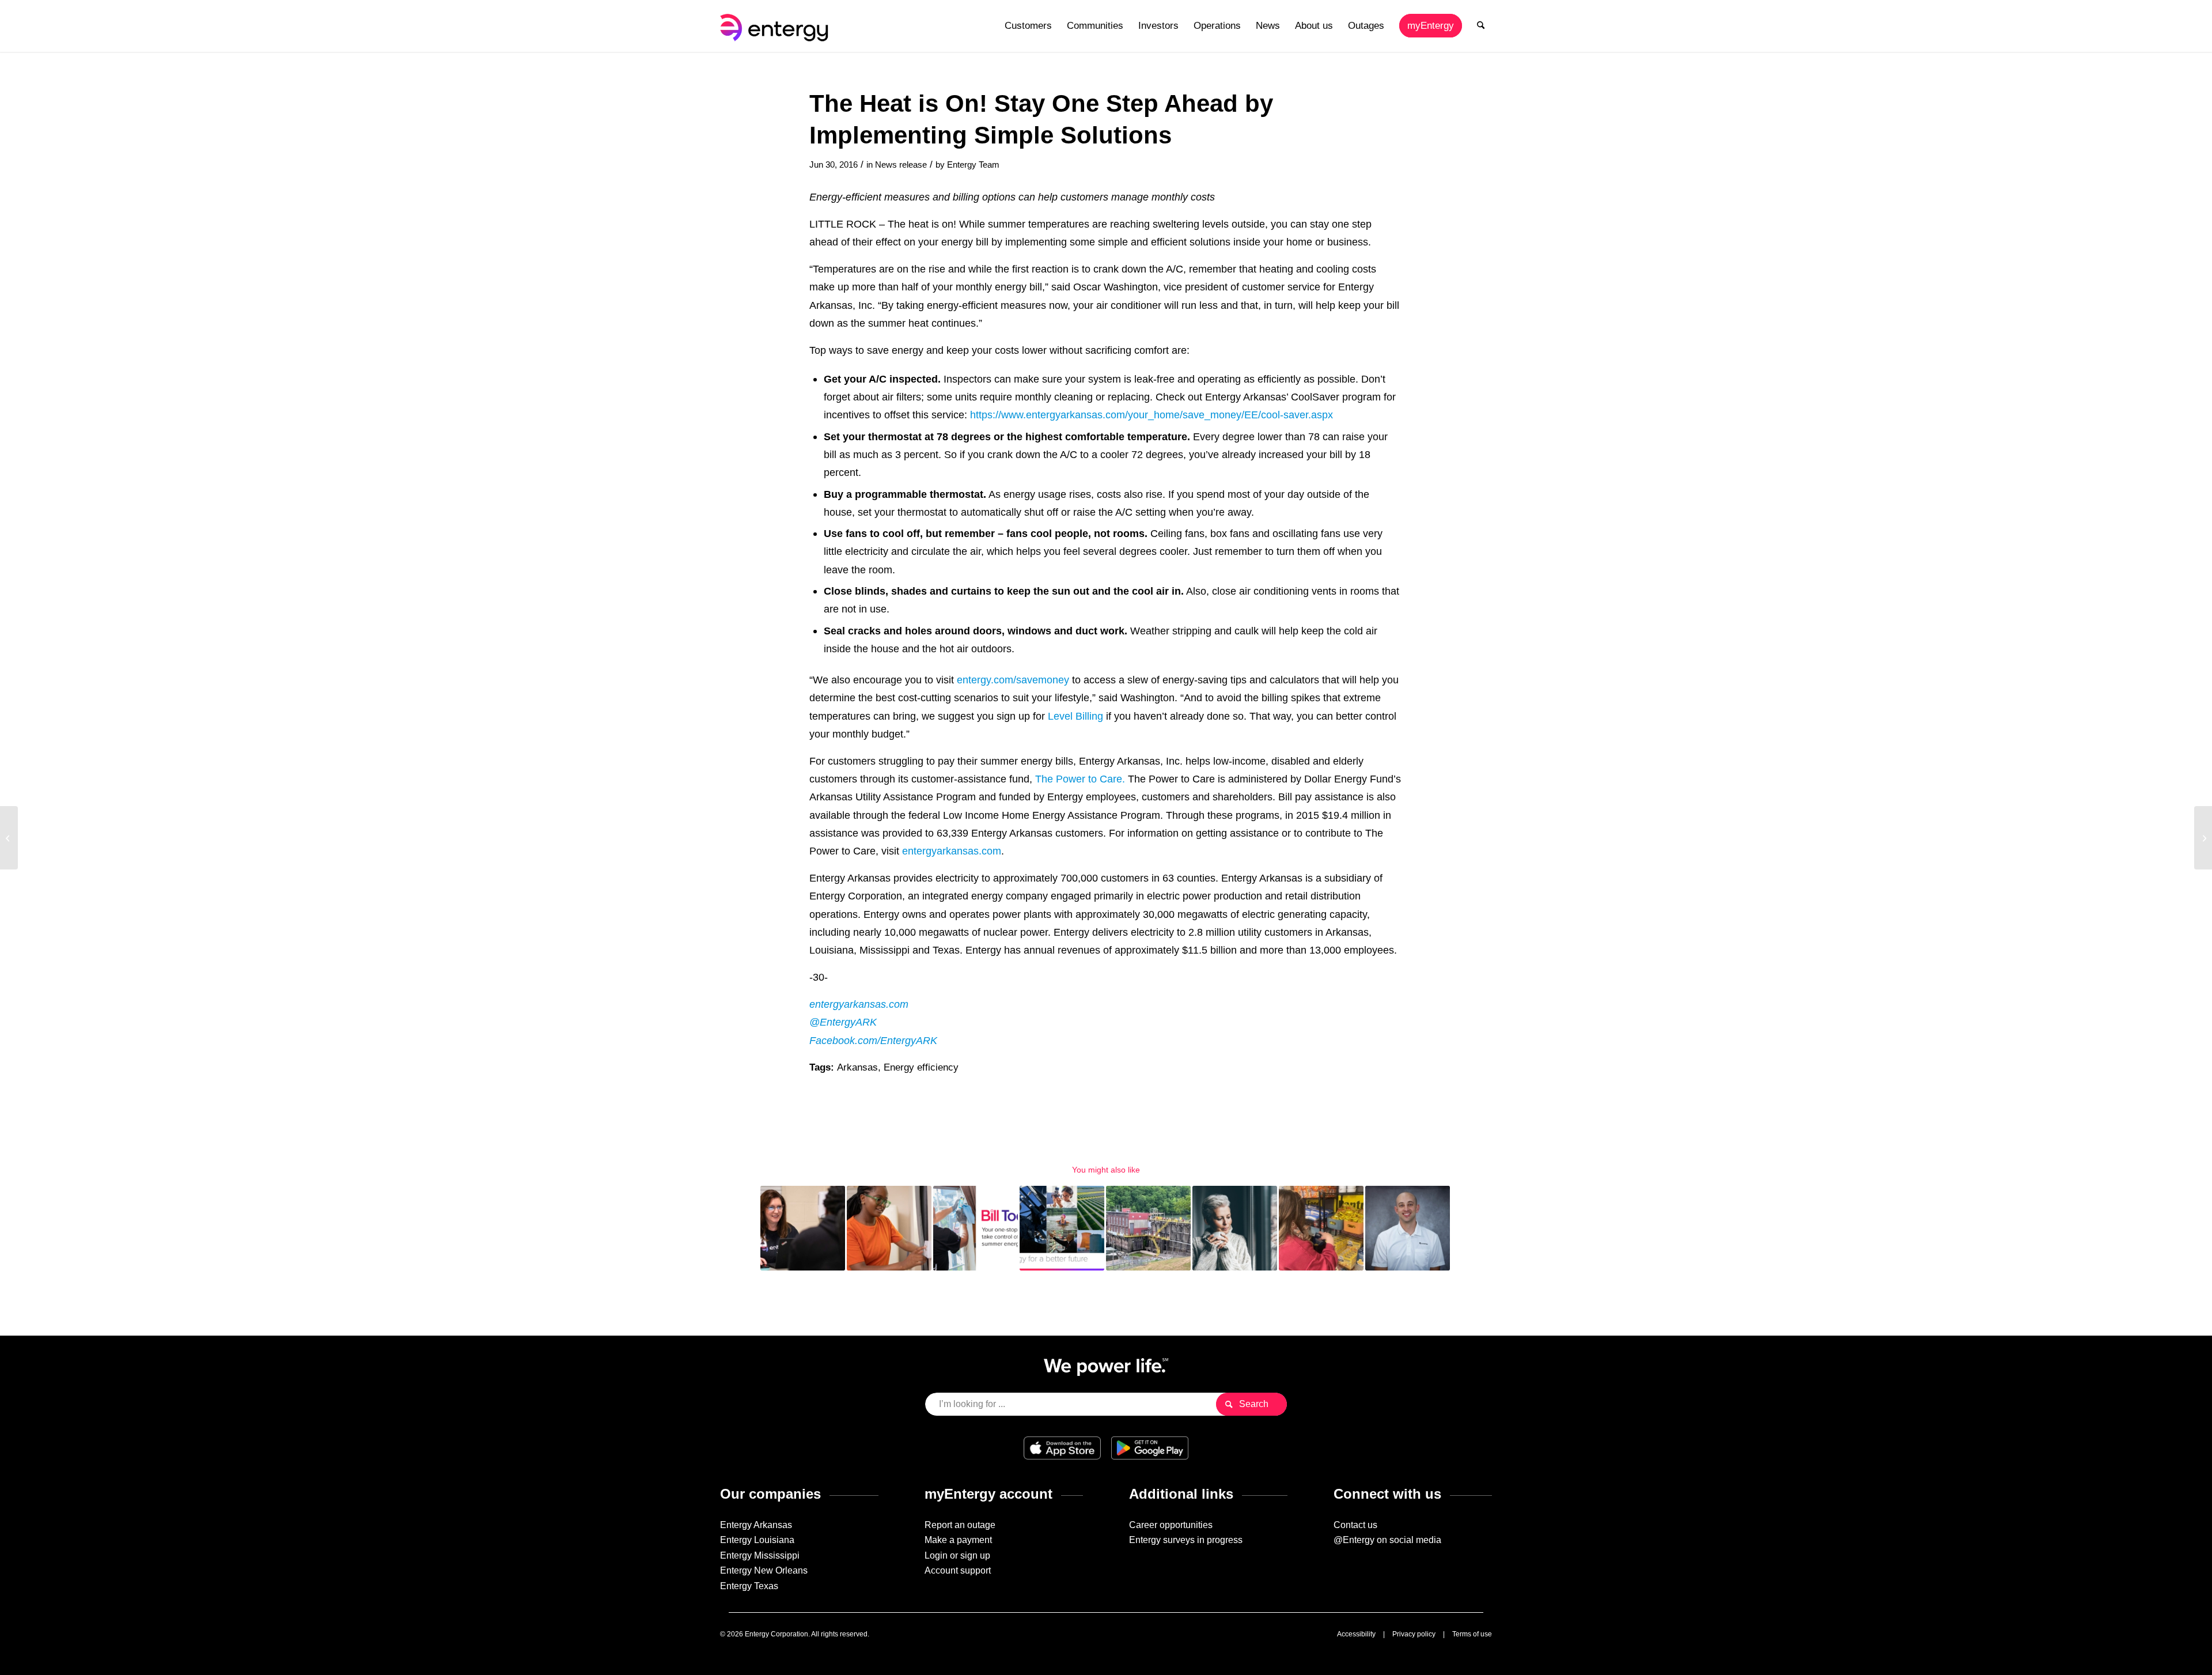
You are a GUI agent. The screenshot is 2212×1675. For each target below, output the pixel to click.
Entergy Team (973, 165)
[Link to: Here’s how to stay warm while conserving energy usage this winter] (1235, 1228)
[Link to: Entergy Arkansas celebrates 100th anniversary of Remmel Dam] (1148, 1228)
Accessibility (1356, 1634)
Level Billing (1075, 716)
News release (901, 165)
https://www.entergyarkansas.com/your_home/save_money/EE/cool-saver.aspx (1152, 415)
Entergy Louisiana (757, 1540)
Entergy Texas (749, 1586)
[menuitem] (1028, 26)
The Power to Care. (1080, 779)
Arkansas (857, 1067)
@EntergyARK (843, 1022)
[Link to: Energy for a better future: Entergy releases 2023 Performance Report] (1062, 1228)
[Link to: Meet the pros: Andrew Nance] (1408, 1228)
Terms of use (1472, 1634)
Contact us (1355, 1525)
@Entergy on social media (1387, 1540)
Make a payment (958, 1540)
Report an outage (960, 1525)
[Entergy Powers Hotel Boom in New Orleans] (9, 838)
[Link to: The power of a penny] (889, 1228)
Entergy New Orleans (764, 1570)
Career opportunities (1171, 1525)
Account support (958, 1570)
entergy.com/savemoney (1013, 680)
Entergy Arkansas (756, 1525)
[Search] (1481, 26)
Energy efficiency (921, 1067)
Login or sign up (957, 1555)
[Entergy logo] (777, 26)
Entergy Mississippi (760, 1555)
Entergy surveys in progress (1186, 1540)
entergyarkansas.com (952, 851)
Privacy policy (1414, 1634)
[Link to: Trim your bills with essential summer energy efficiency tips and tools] (976, 1228)
